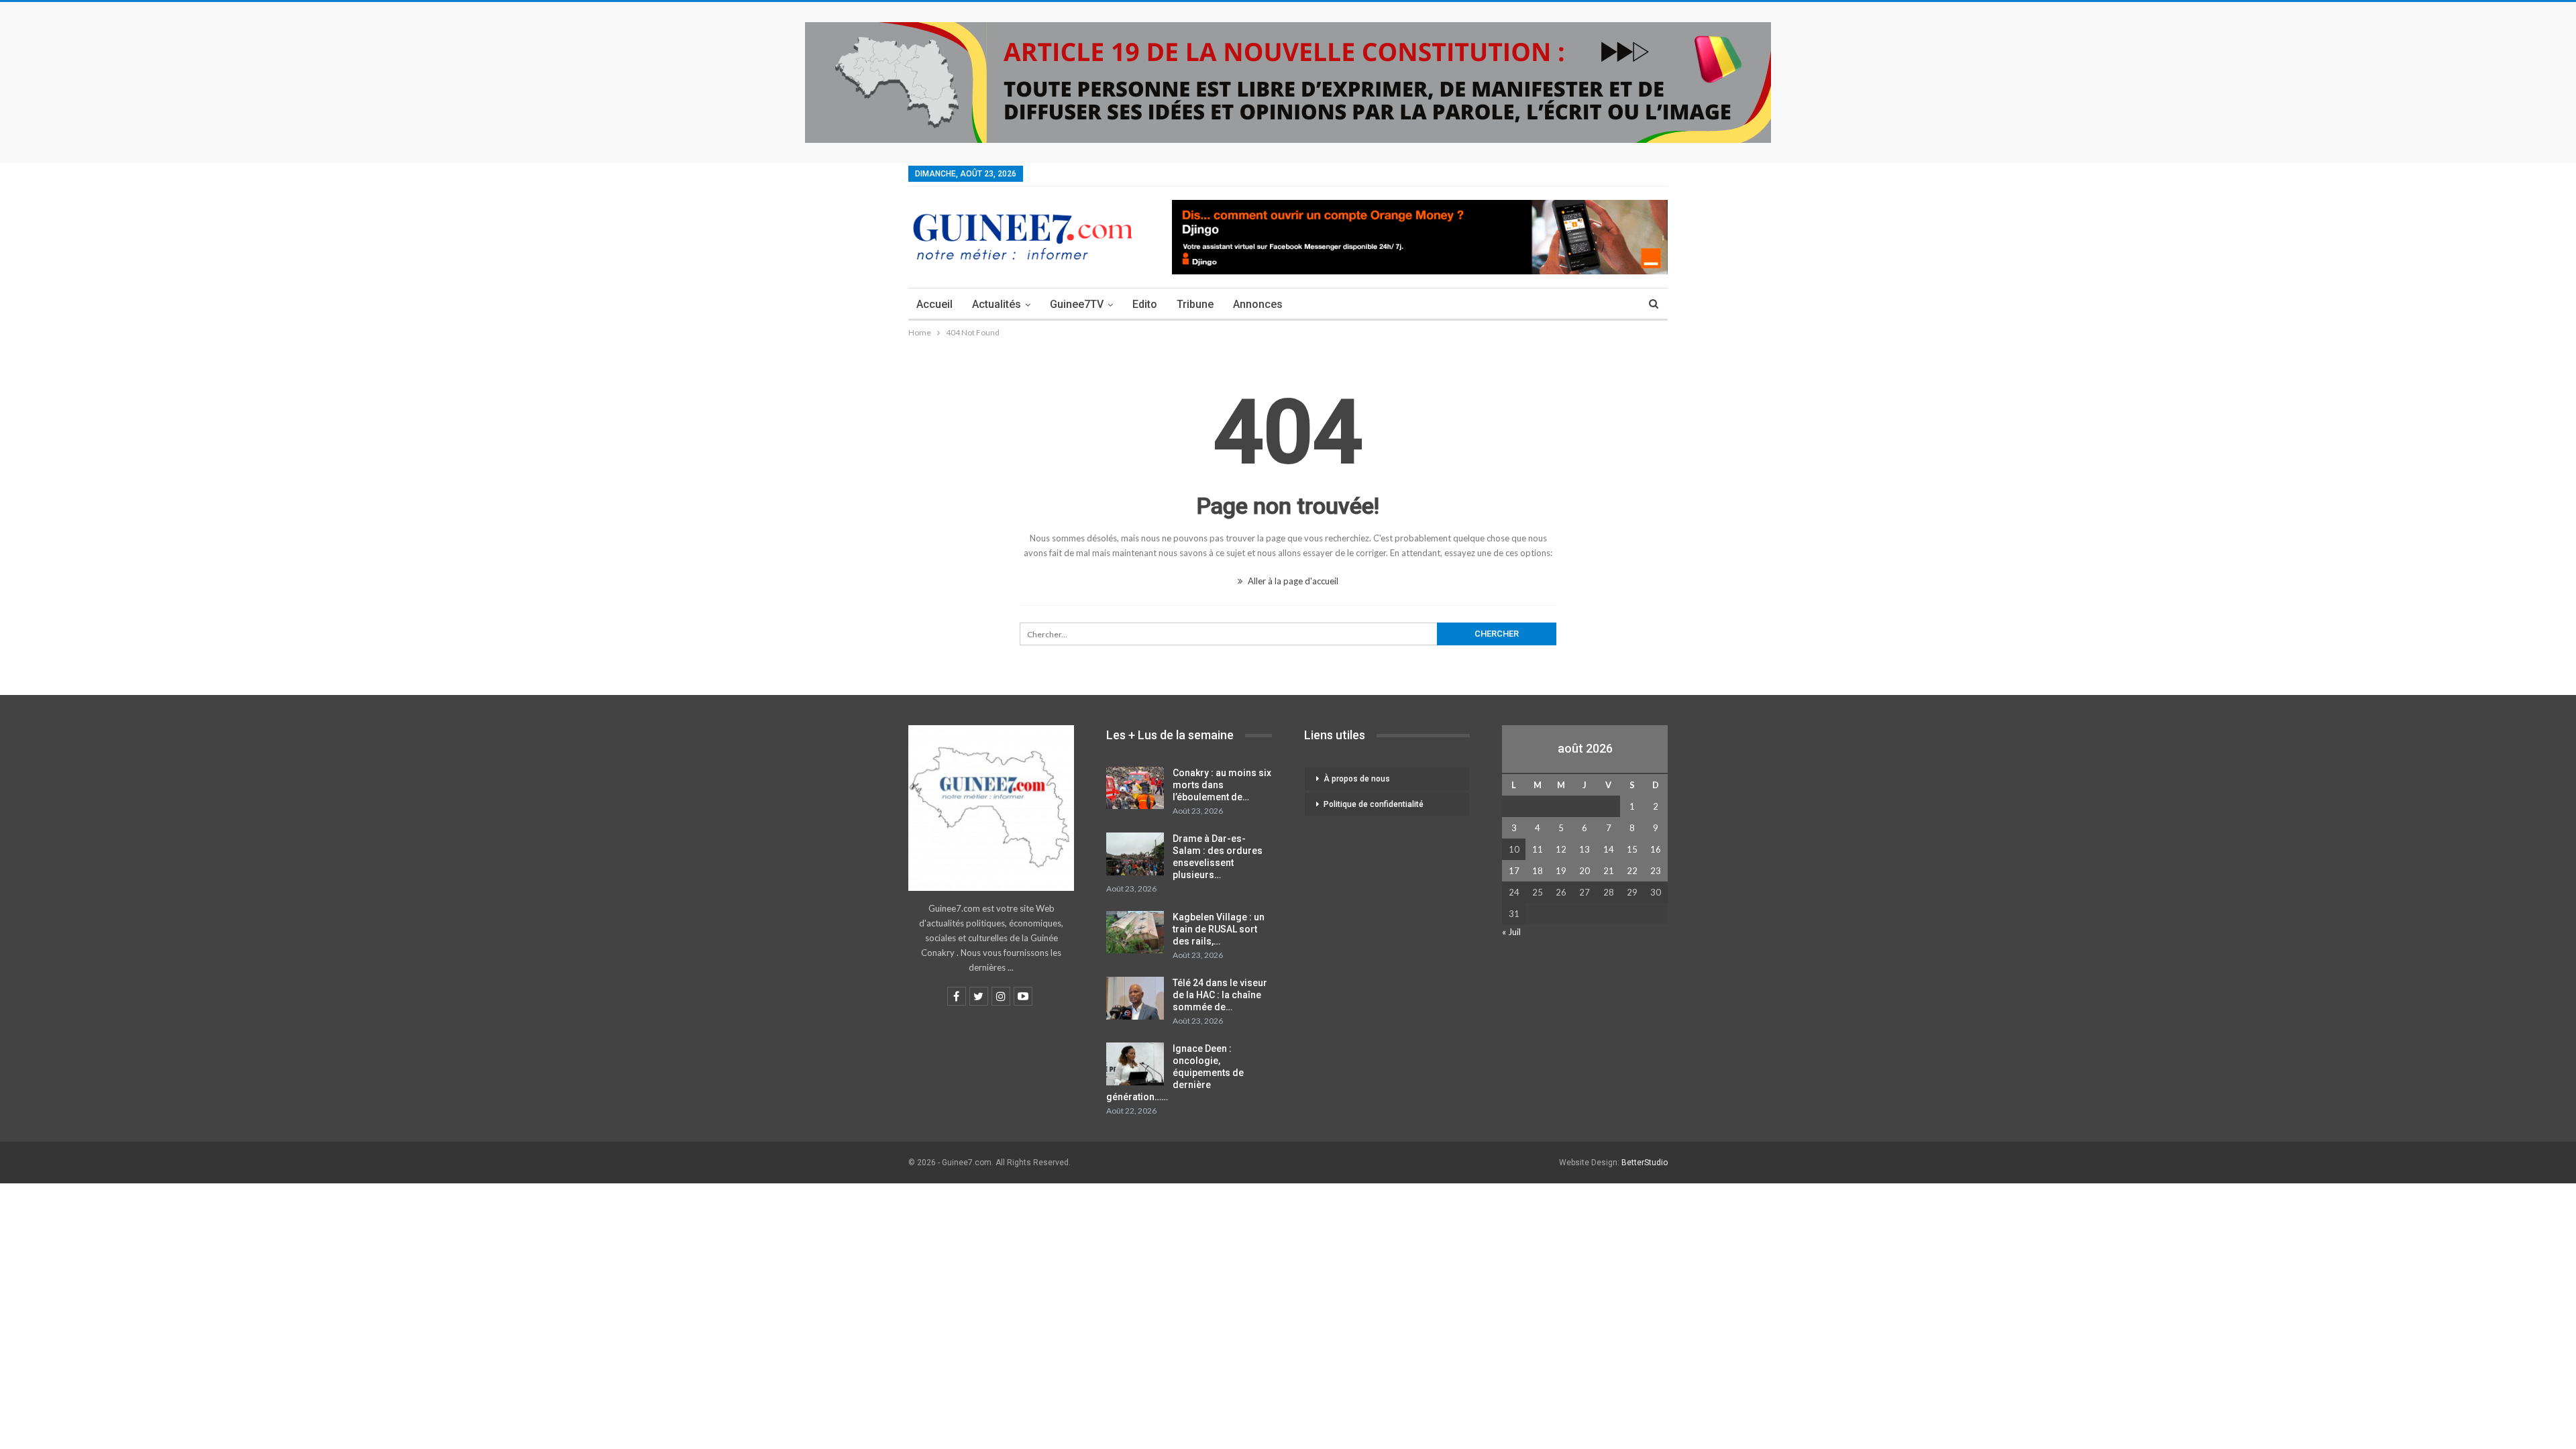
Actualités (997, 304)
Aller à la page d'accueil (1292, 581)
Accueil (934, 304)
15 (1632, 849)
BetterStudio (1645, 1163)
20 (1585, 871)
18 (1538, 871)
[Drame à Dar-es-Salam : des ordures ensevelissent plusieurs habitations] (1135, 854)
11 (1538, 849)
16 (1656, 849)
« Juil (1511, 932)
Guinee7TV (1077, 304)
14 (1609, 849)
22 (1632, 871)
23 (1656, 871)
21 (1609, 871)
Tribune (1195, 304)
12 (1561, 849)
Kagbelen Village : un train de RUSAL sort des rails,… (1219, 929)
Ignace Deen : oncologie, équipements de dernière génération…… (1175, 1073)
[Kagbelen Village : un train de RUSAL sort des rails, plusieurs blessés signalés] (1135, 932)
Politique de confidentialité (1374, 804)
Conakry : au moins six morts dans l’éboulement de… (1222, 785)
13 (1585, 849)
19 (1561, 871)
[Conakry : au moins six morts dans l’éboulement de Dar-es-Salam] (1135, 788)
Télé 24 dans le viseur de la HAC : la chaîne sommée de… (1220, 995)
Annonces (1258, 304)
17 (1514, 871)
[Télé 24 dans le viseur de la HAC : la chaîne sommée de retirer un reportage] (1135, 998)
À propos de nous (1357, 779)
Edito (1145, 304)
